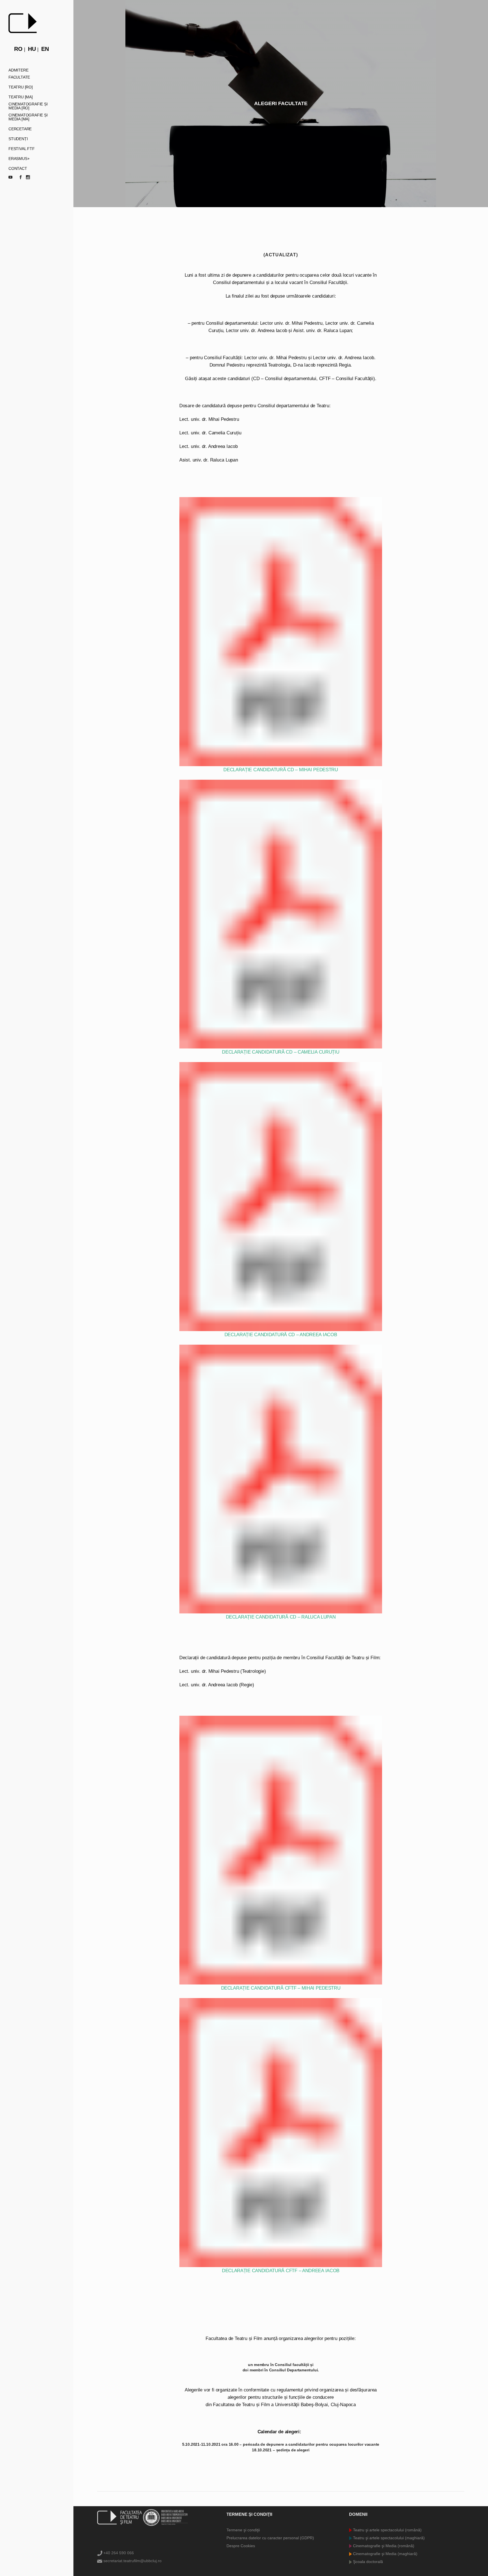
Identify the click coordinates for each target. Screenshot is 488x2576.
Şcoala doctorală (367, 2562)
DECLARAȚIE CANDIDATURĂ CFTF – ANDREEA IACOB (281, 2270)
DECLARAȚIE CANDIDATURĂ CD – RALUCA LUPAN (281, 1617)
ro (18, 49)
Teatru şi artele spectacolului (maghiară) (388, 2538)
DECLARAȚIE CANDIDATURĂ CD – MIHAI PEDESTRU (281, 770)
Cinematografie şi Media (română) (383, 2546)
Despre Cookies (241, 2546)
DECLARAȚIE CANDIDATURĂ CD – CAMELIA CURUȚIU (281, 1052)
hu (32, 49)
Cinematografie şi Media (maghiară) (385, 2554)
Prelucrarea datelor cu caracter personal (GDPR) (270, 2538)
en (45, 49)
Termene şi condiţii (243, 2530)
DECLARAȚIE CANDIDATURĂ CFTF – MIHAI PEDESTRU (281, 1988)
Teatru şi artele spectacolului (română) (387, 2530)
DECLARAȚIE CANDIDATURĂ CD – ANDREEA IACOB (281, 1334)
